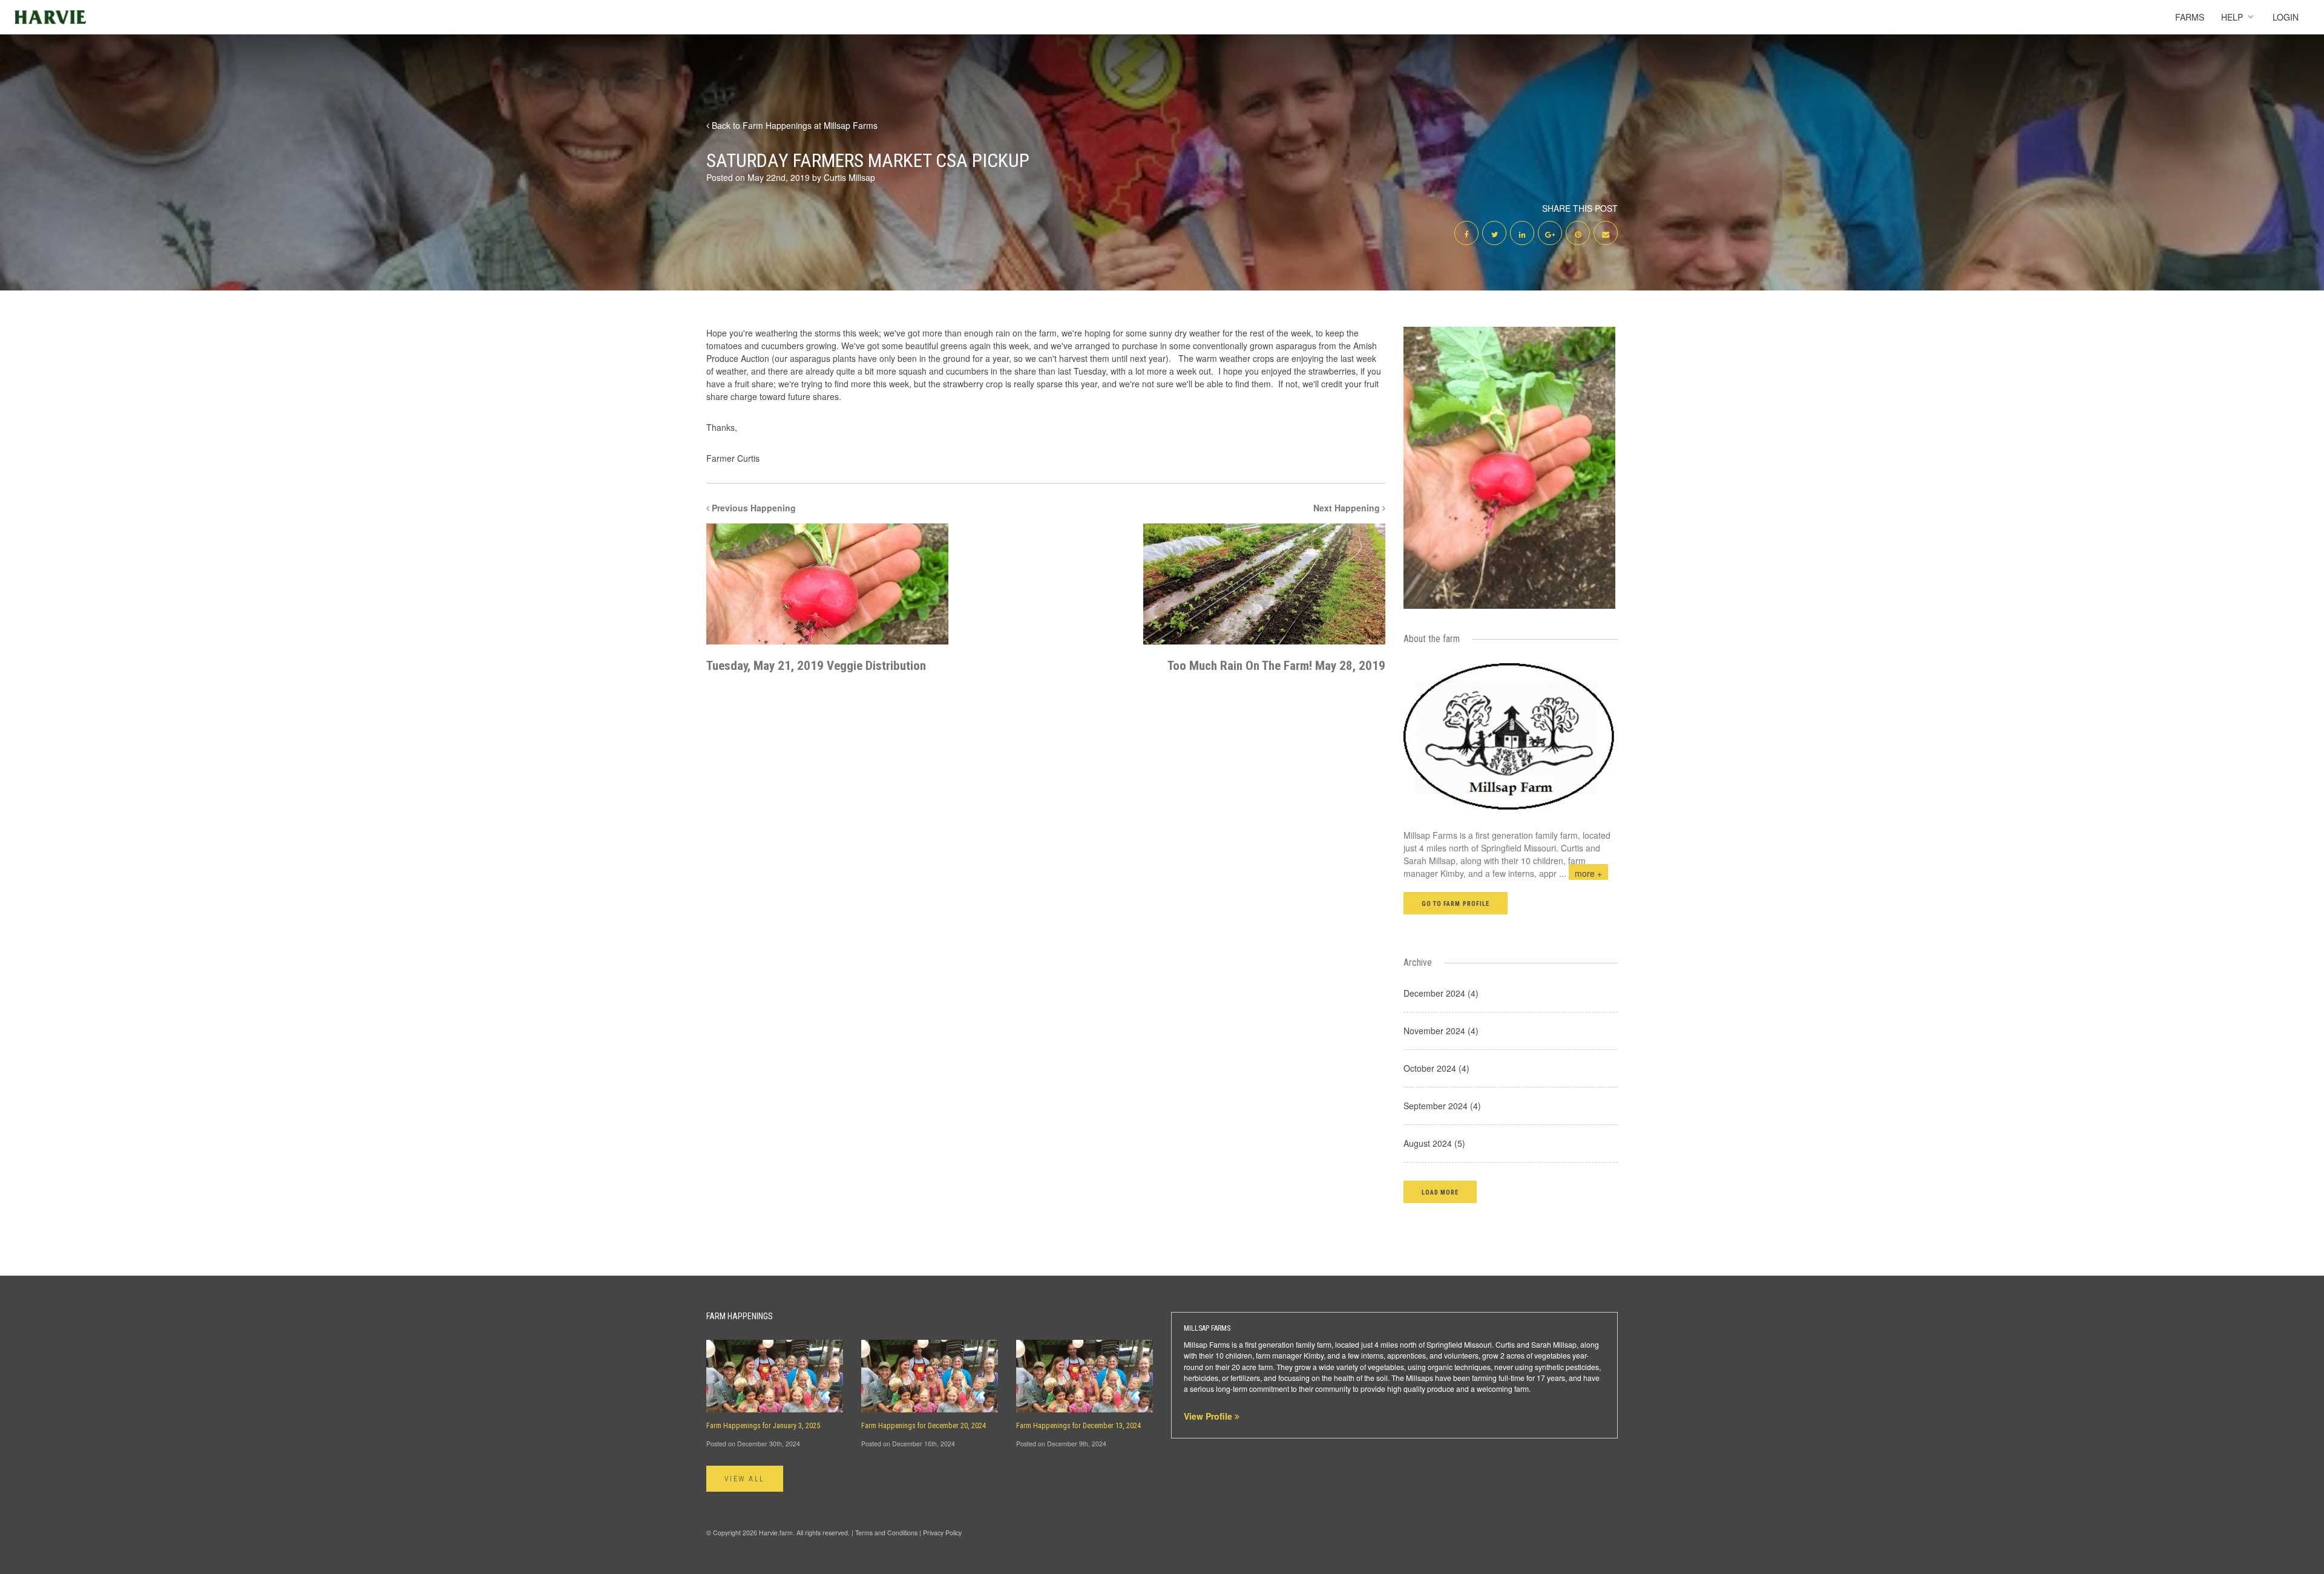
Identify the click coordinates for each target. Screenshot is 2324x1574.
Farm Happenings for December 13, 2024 (1078, 1426)
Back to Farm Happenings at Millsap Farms (793, 125)
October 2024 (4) (1436, 1068)
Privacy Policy (942, 1533)
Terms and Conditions (886, 1533)
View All (745, 1479)
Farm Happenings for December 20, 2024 (924, 1426)
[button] (1440, 1192)
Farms (2190, 17)
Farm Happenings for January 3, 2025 (763, 1426)
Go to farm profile (1456, 904)
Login (2286, 17)
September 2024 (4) (1442, 1106)
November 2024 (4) (1441, 1031)
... (1581, 873)
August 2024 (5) (1434, 1143)
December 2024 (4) (1441, 993)
